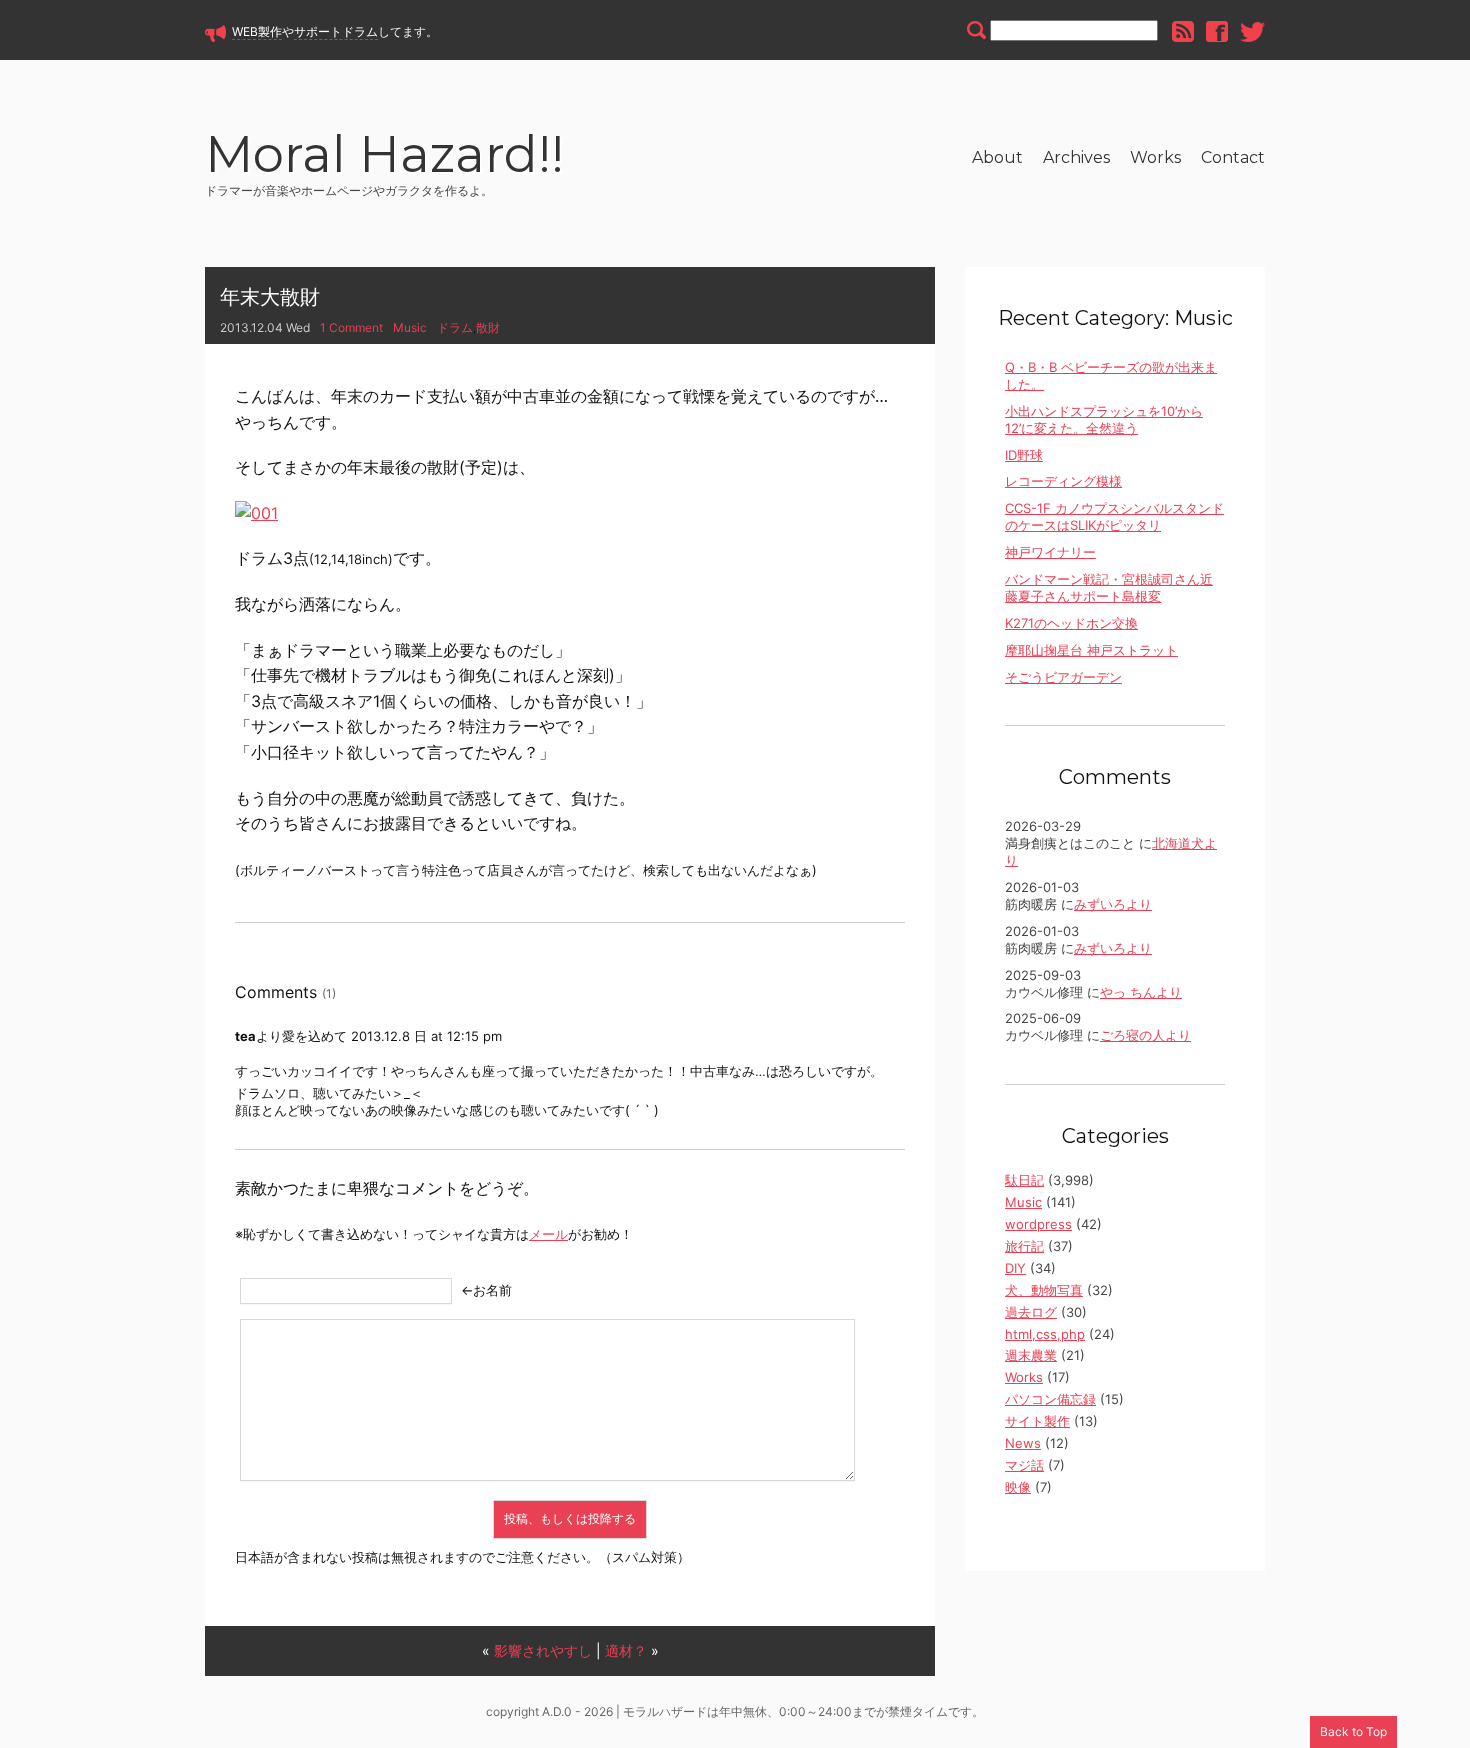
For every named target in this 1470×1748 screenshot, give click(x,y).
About (997, 157)
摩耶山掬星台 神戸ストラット (1091, 650)
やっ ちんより (1141, 992)
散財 (488, 327)
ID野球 (1024, 455)
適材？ (626, 1650)
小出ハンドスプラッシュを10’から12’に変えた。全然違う (1104, 419)
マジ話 (1024, 1465)
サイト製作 (1037, 1421)
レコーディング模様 (1063, 481)
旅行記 (1024, 1246)
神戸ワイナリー (1050, 552)
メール (548, 1234)
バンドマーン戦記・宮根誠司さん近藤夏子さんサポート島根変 (1109, 587)
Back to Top (1353, 1731)
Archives (1076, 157)
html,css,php (1045, 1334)
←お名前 (486, 1290)
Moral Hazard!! (384, 157)
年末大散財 (270, 297)
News (1023, 1443)
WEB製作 (257, 31)
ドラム (455, 327)
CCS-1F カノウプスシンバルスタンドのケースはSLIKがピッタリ (1114, 516)
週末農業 (1031, 1355)
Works (1155, 157)
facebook (1217, 31)
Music (410, 327)
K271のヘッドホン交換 (1071, 623)
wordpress (1038, 1224)
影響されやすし (543, 1650)
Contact (1233, 157)
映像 (1018, 1487)
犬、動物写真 (1044, 1290)
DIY (1015, 1268)
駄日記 (1024, 1180)
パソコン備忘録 (1050, 1399)
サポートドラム (336, 31)
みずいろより (1113, 904)
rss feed (1183, 31)
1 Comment (351, 327)
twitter (1252, 31)
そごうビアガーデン (1063, 677)
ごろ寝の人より (1145, 1035)
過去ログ (1031, 1312)
